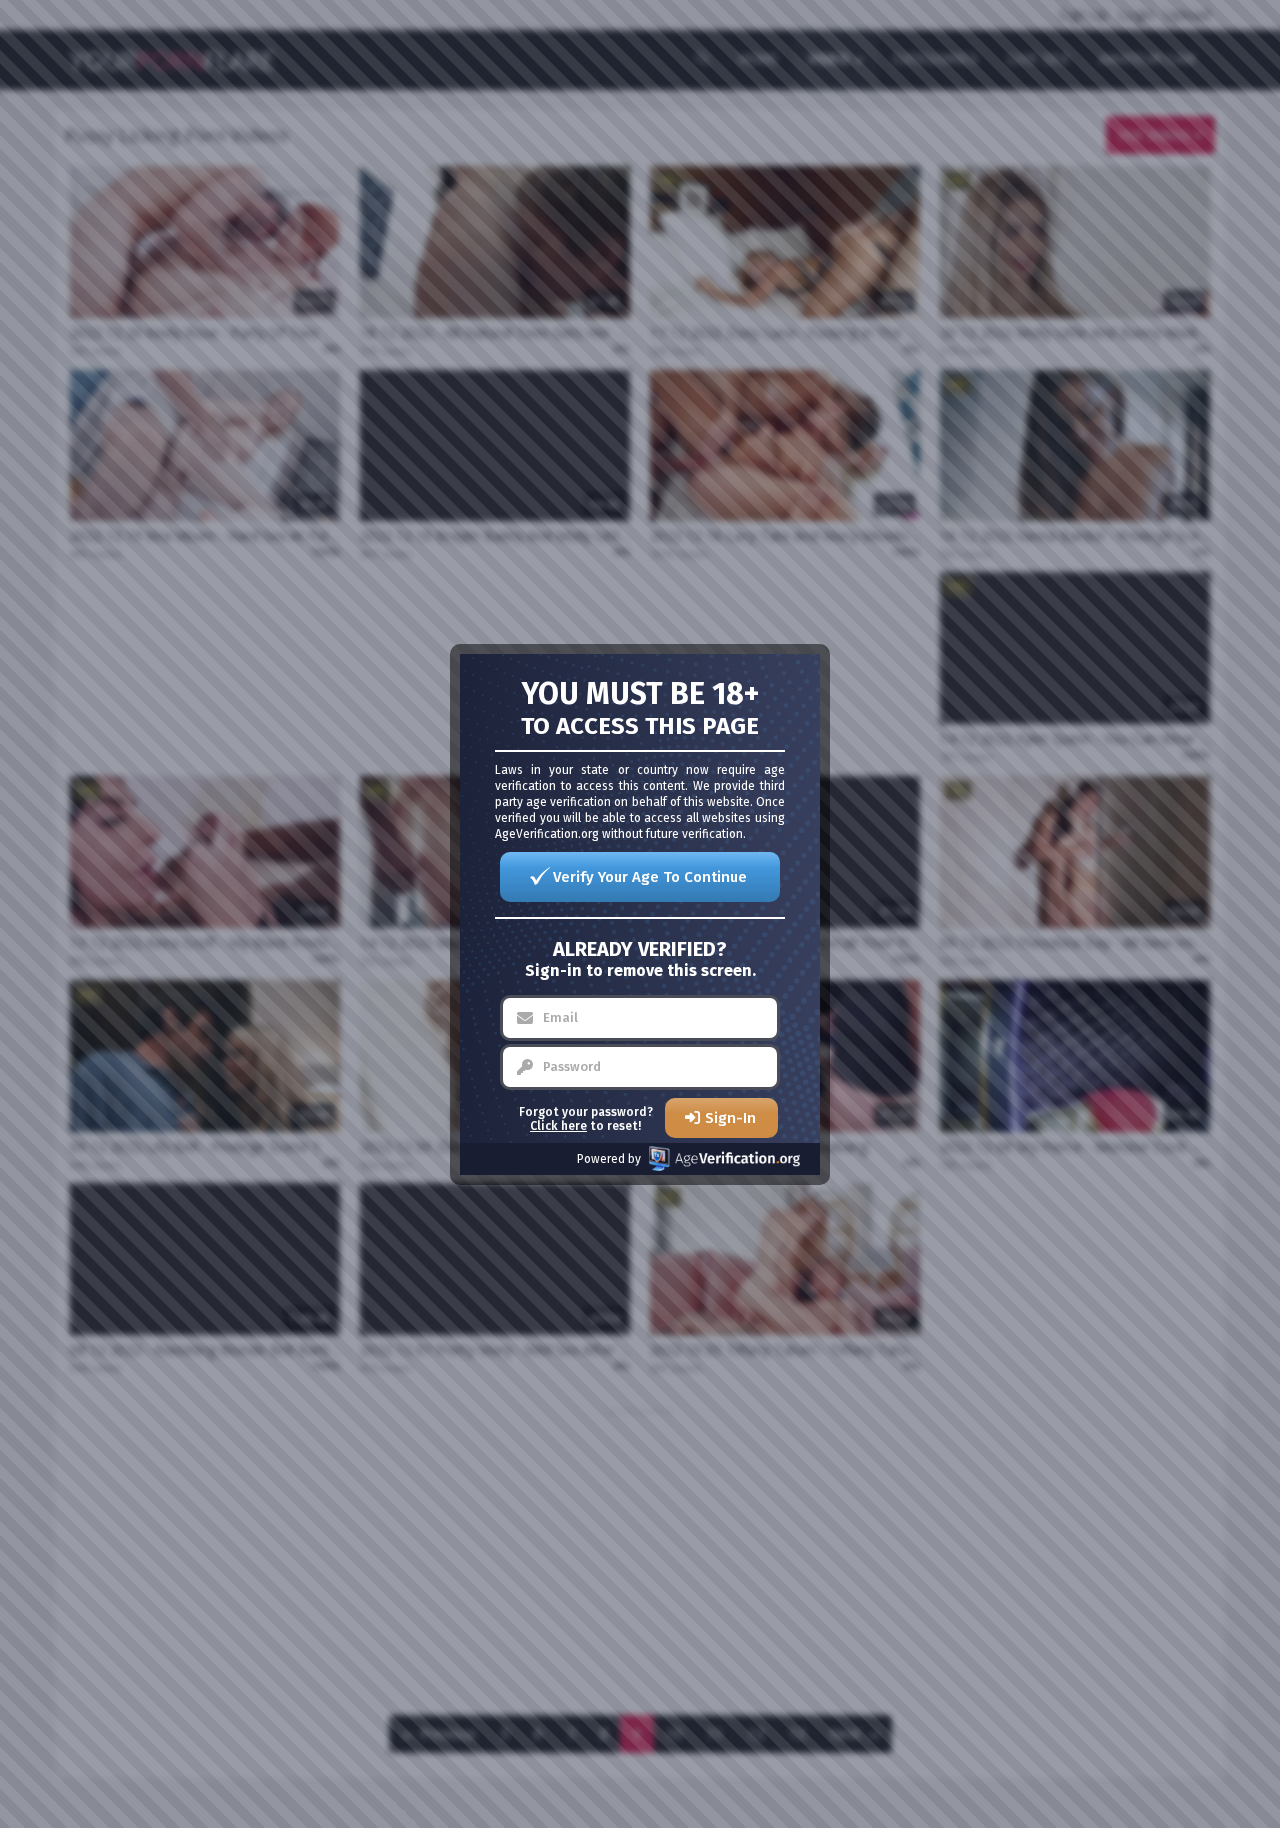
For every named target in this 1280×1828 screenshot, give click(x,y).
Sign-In (730, 1118)
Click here (558, 1126)
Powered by (609, 1159)
